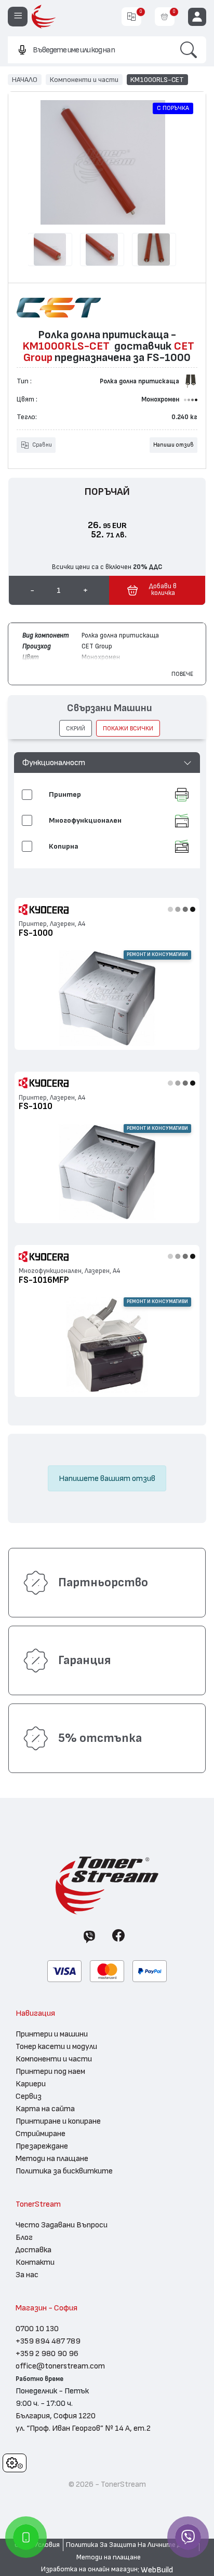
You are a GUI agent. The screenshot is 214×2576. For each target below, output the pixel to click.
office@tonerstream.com (60, 2366)
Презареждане (42, 2146)
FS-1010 (36, 1106)
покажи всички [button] (128, 728)
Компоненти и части (84, 79)
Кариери (31, 2084)
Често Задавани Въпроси (62, 2225)
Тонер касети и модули (56, 2046)
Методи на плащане (52, 2158)
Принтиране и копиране (58, 2121)
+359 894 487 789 (48, 2341)
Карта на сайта (45, 2109)
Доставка (34, 2250)
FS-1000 (36, 933)
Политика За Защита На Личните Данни (131, 2545)
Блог (24, 2237)
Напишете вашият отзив (107, 1478)
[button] (107, 763)
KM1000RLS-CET (157, 79)
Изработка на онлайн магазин (89, 2569)
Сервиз (29, 2096)
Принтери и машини (52, 2034)
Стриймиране (41, 2134)
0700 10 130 (37, 2329)
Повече (182, 674)
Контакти (35, 2262)
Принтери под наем (50, 2071)
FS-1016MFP (44, 1280)
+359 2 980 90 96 (47, 2353)
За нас (27, 2275)
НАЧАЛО (25, 79)
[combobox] (89, 50)
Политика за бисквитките (64, 2171)
